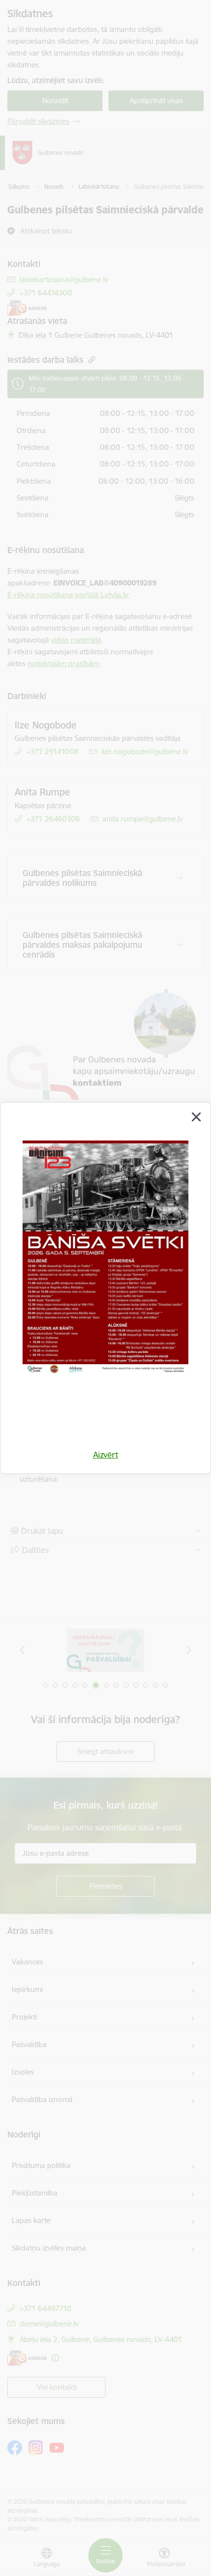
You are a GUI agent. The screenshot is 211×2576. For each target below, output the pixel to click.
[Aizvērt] (196, 1117)
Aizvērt (106, 1455)
